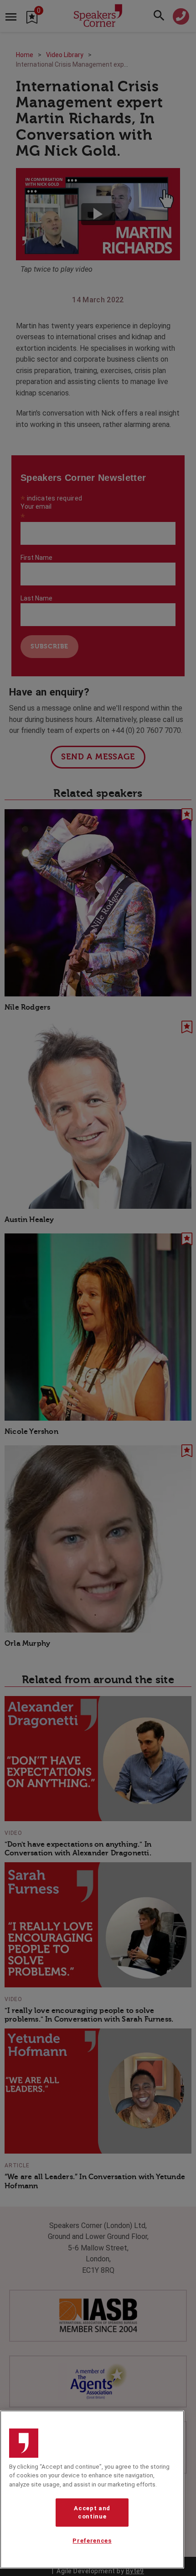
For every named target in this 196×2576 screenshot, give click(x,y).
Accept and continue (92, 2512)
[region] (92, 2489)
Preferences (92, 2541)
